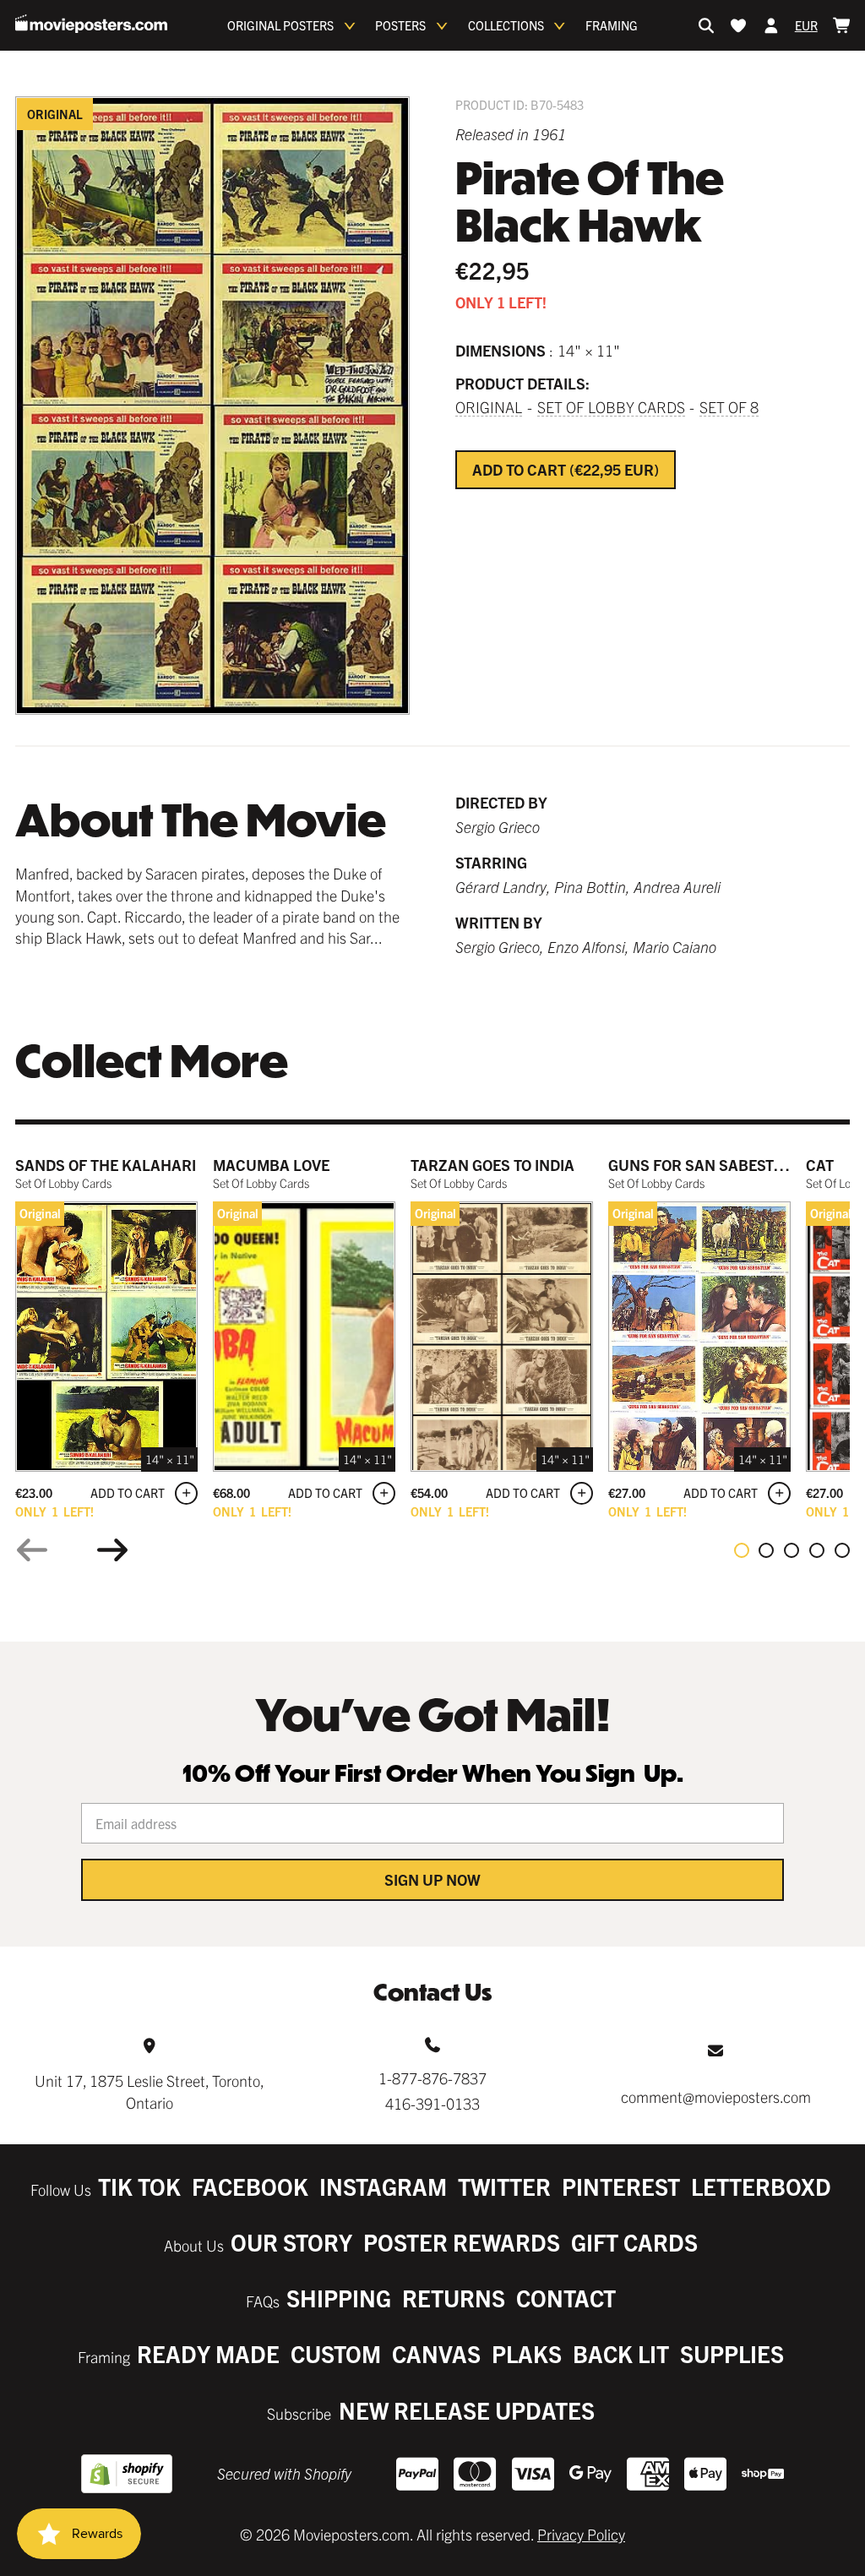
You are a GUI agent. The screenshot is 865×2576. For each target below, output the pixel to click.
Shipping (339, 2298)
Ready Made (208, 2353)
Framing (612, 25)
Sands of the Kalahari (106, 1165)
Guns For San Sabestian (704, 1165)
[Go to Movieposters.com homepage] (91, 24)
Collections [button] (506, 25)
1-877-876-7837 (432, 2078)
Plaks (527, 2353)
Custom (336, 2353)
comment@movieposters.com (716, 2097)
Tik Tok (139, 2186)
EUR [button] (806, 25)
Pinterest (621, 2186)
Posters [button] (400, 25)
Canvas (436, 2353)
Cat (820, 1165)
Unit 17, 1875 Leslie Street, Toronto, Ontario (150, 2091)
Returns (454, 2298)
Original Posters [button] (280, 25)
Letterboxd (761, 2186)
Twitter (504, 2186)
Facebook (250, 2186)
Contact (566, 2298)
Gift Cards (634, 2242)
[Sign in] (771, 25)
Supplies (732, 2353)
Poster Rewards (462, 2242)
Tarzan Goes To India (492, 1165)
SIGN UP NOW (432, 1879)
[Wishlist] (738, 25)
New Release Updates (467, 2410)
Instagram (383, 2186)
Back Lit (621, 2353)
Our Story (291, 2242)
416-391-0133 (432, 2103)
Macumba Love (271, 1165)
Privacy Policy (581, 2534)
